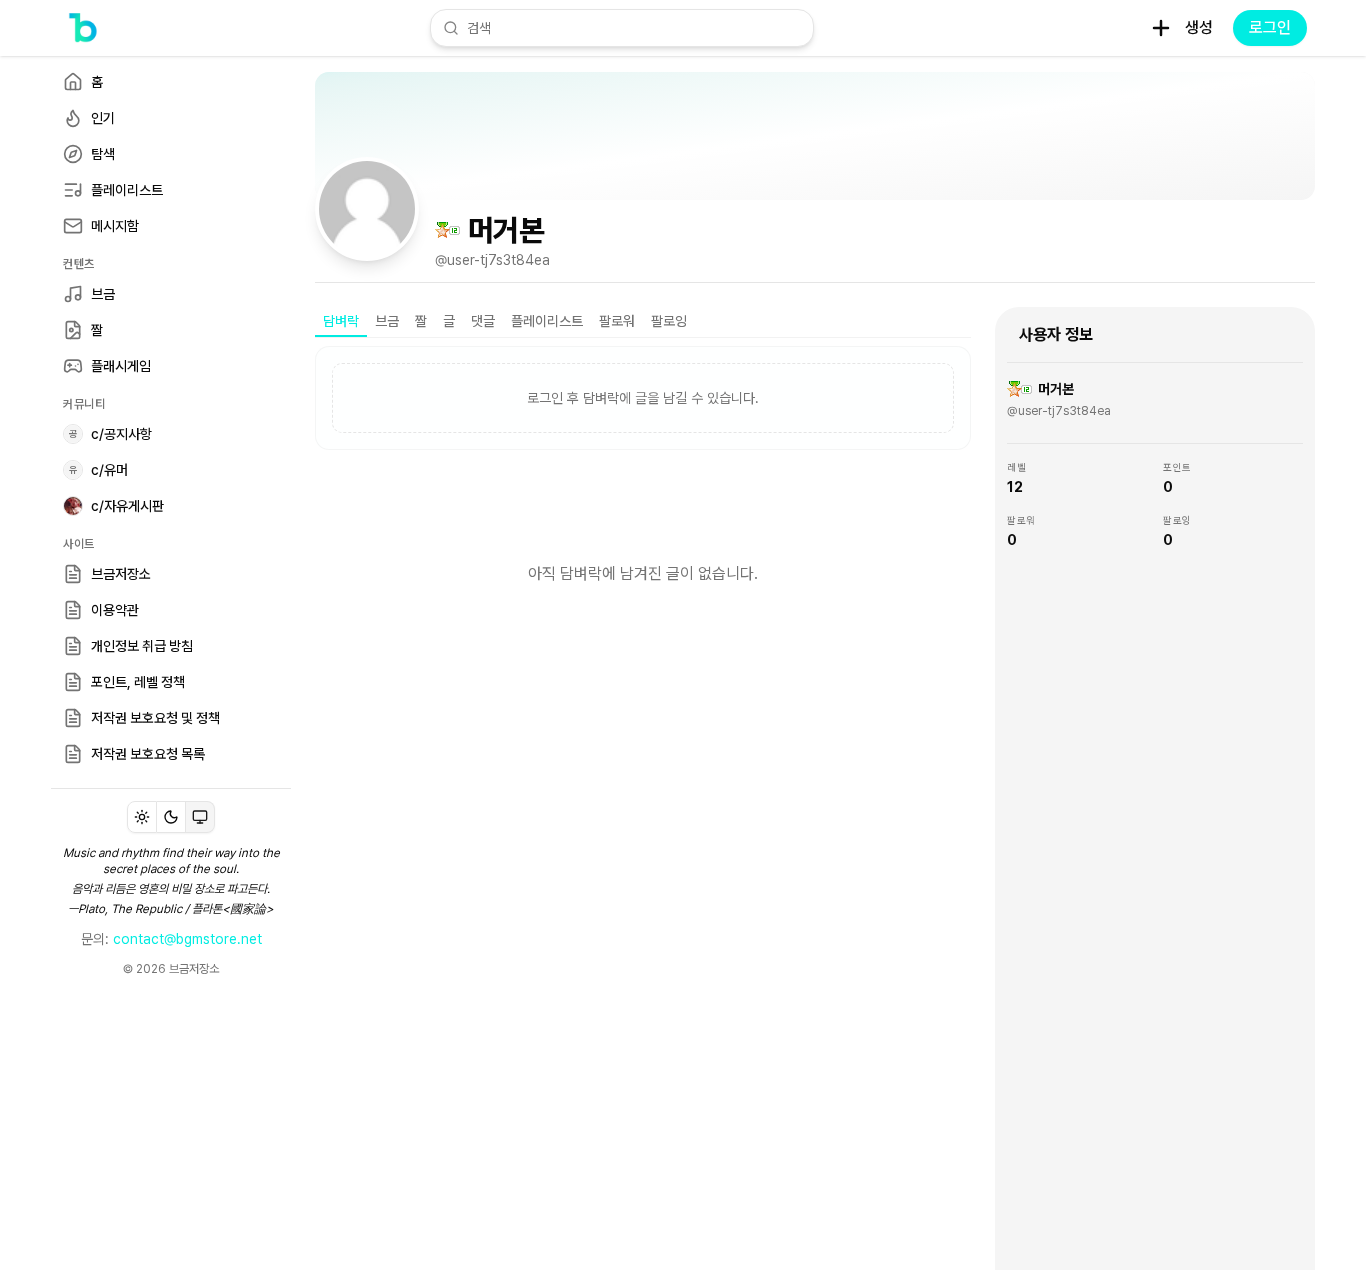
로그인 (1270, 27)
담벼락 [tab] (341, 321)
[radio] (142, 817)
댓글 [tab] (483, 321)
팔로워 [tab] (617, 321)
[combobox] (634, 28)
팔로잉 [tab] (669, 321)
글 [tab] (449, 321)
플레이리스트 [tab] (547, 321)
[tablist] (643, 322)
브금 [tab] (387, 321)
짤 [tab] (421, 321)
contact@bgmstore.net (187, 939)
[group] (171, 817)
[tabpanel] (643, 506)
